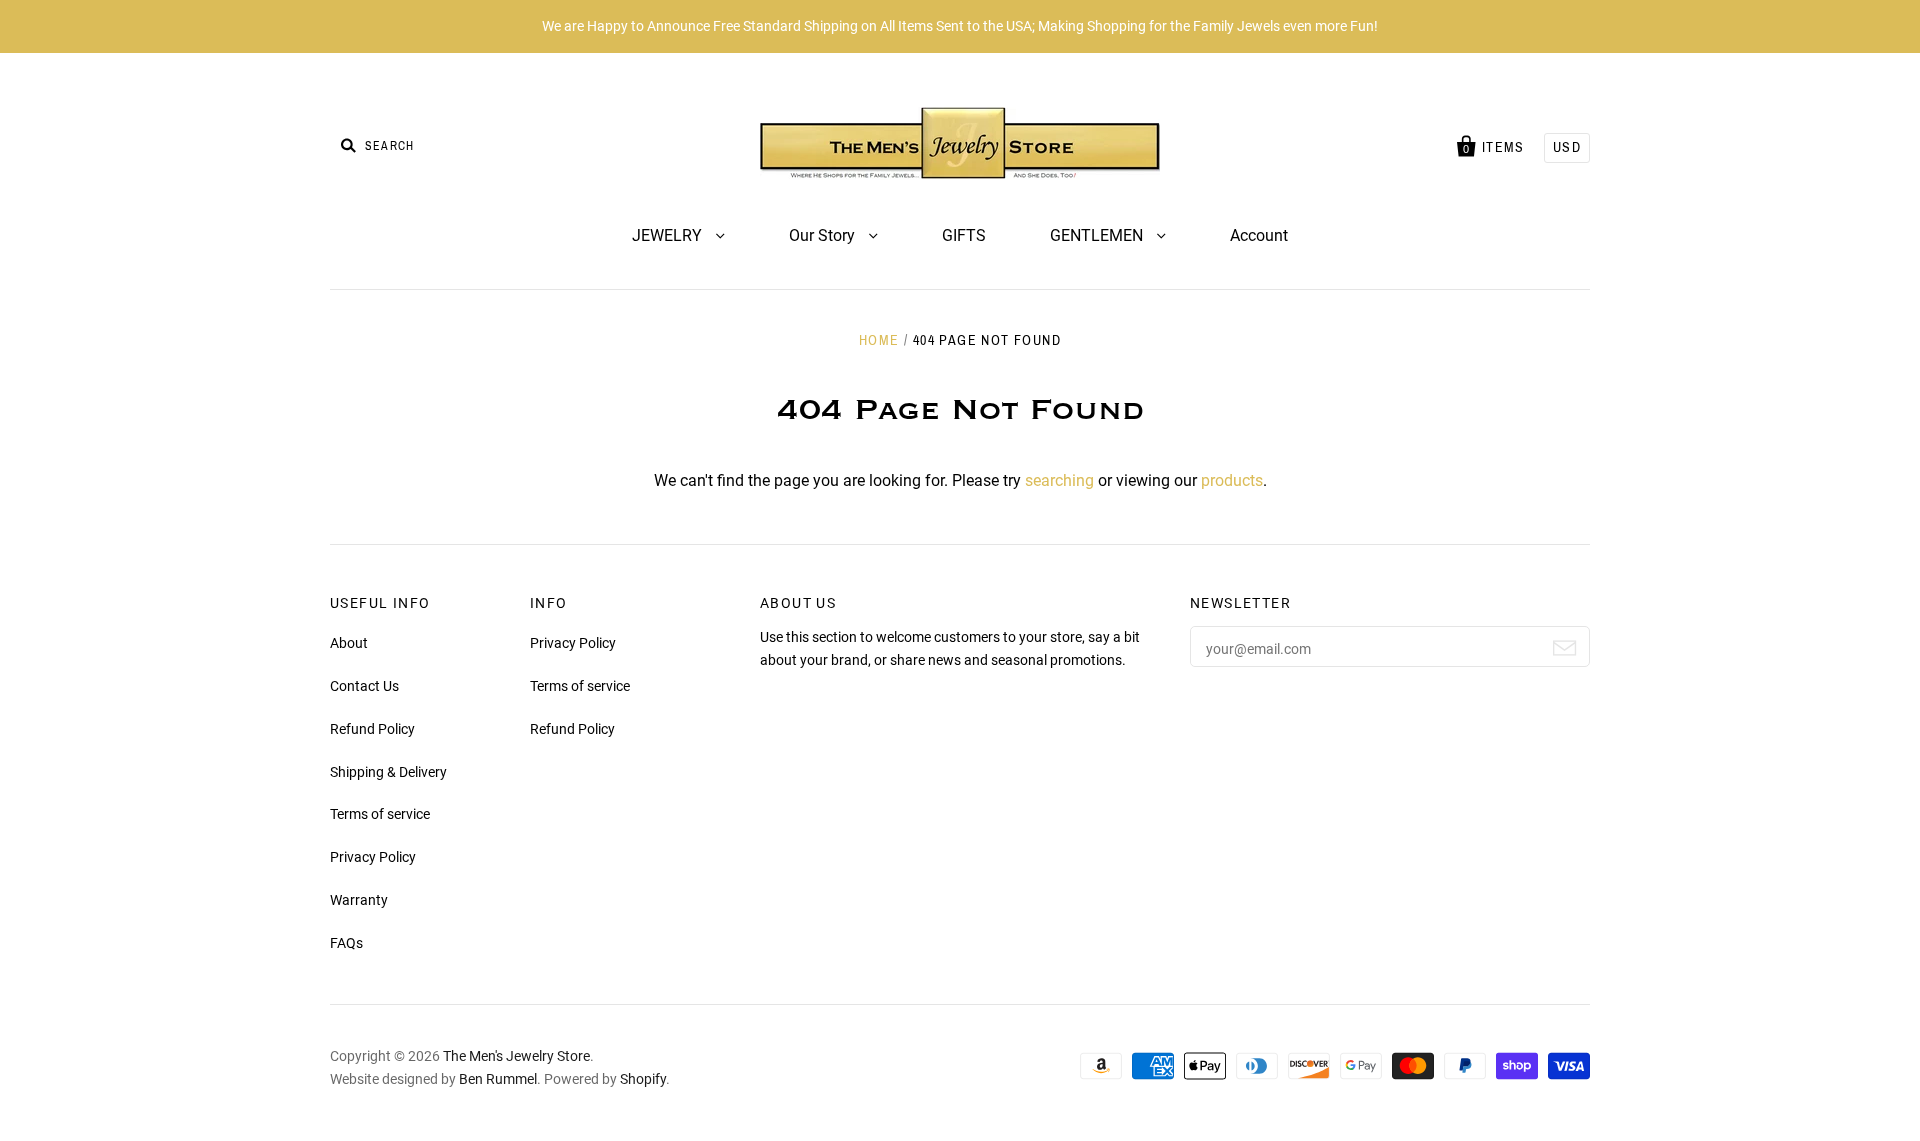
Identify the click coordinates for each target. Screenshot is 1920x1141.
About (349, 643)
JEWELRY (669, 235)
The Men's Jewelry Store (516, 1056)
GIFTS (964, 235)
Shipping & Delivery (388, 772)
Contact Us (364, 686)
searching (1059, 480)
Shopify (643, 1079)
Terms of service (380, 814)
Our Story (824, 235)
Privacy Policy (373, 857)
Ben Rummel (498, 1079)
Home (879, 340)
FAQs (346, 943)
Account (1259, 235)
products (1232, 480)
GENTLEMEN (1098, 235)
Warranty (359, 900)
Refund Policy (372, 729)
